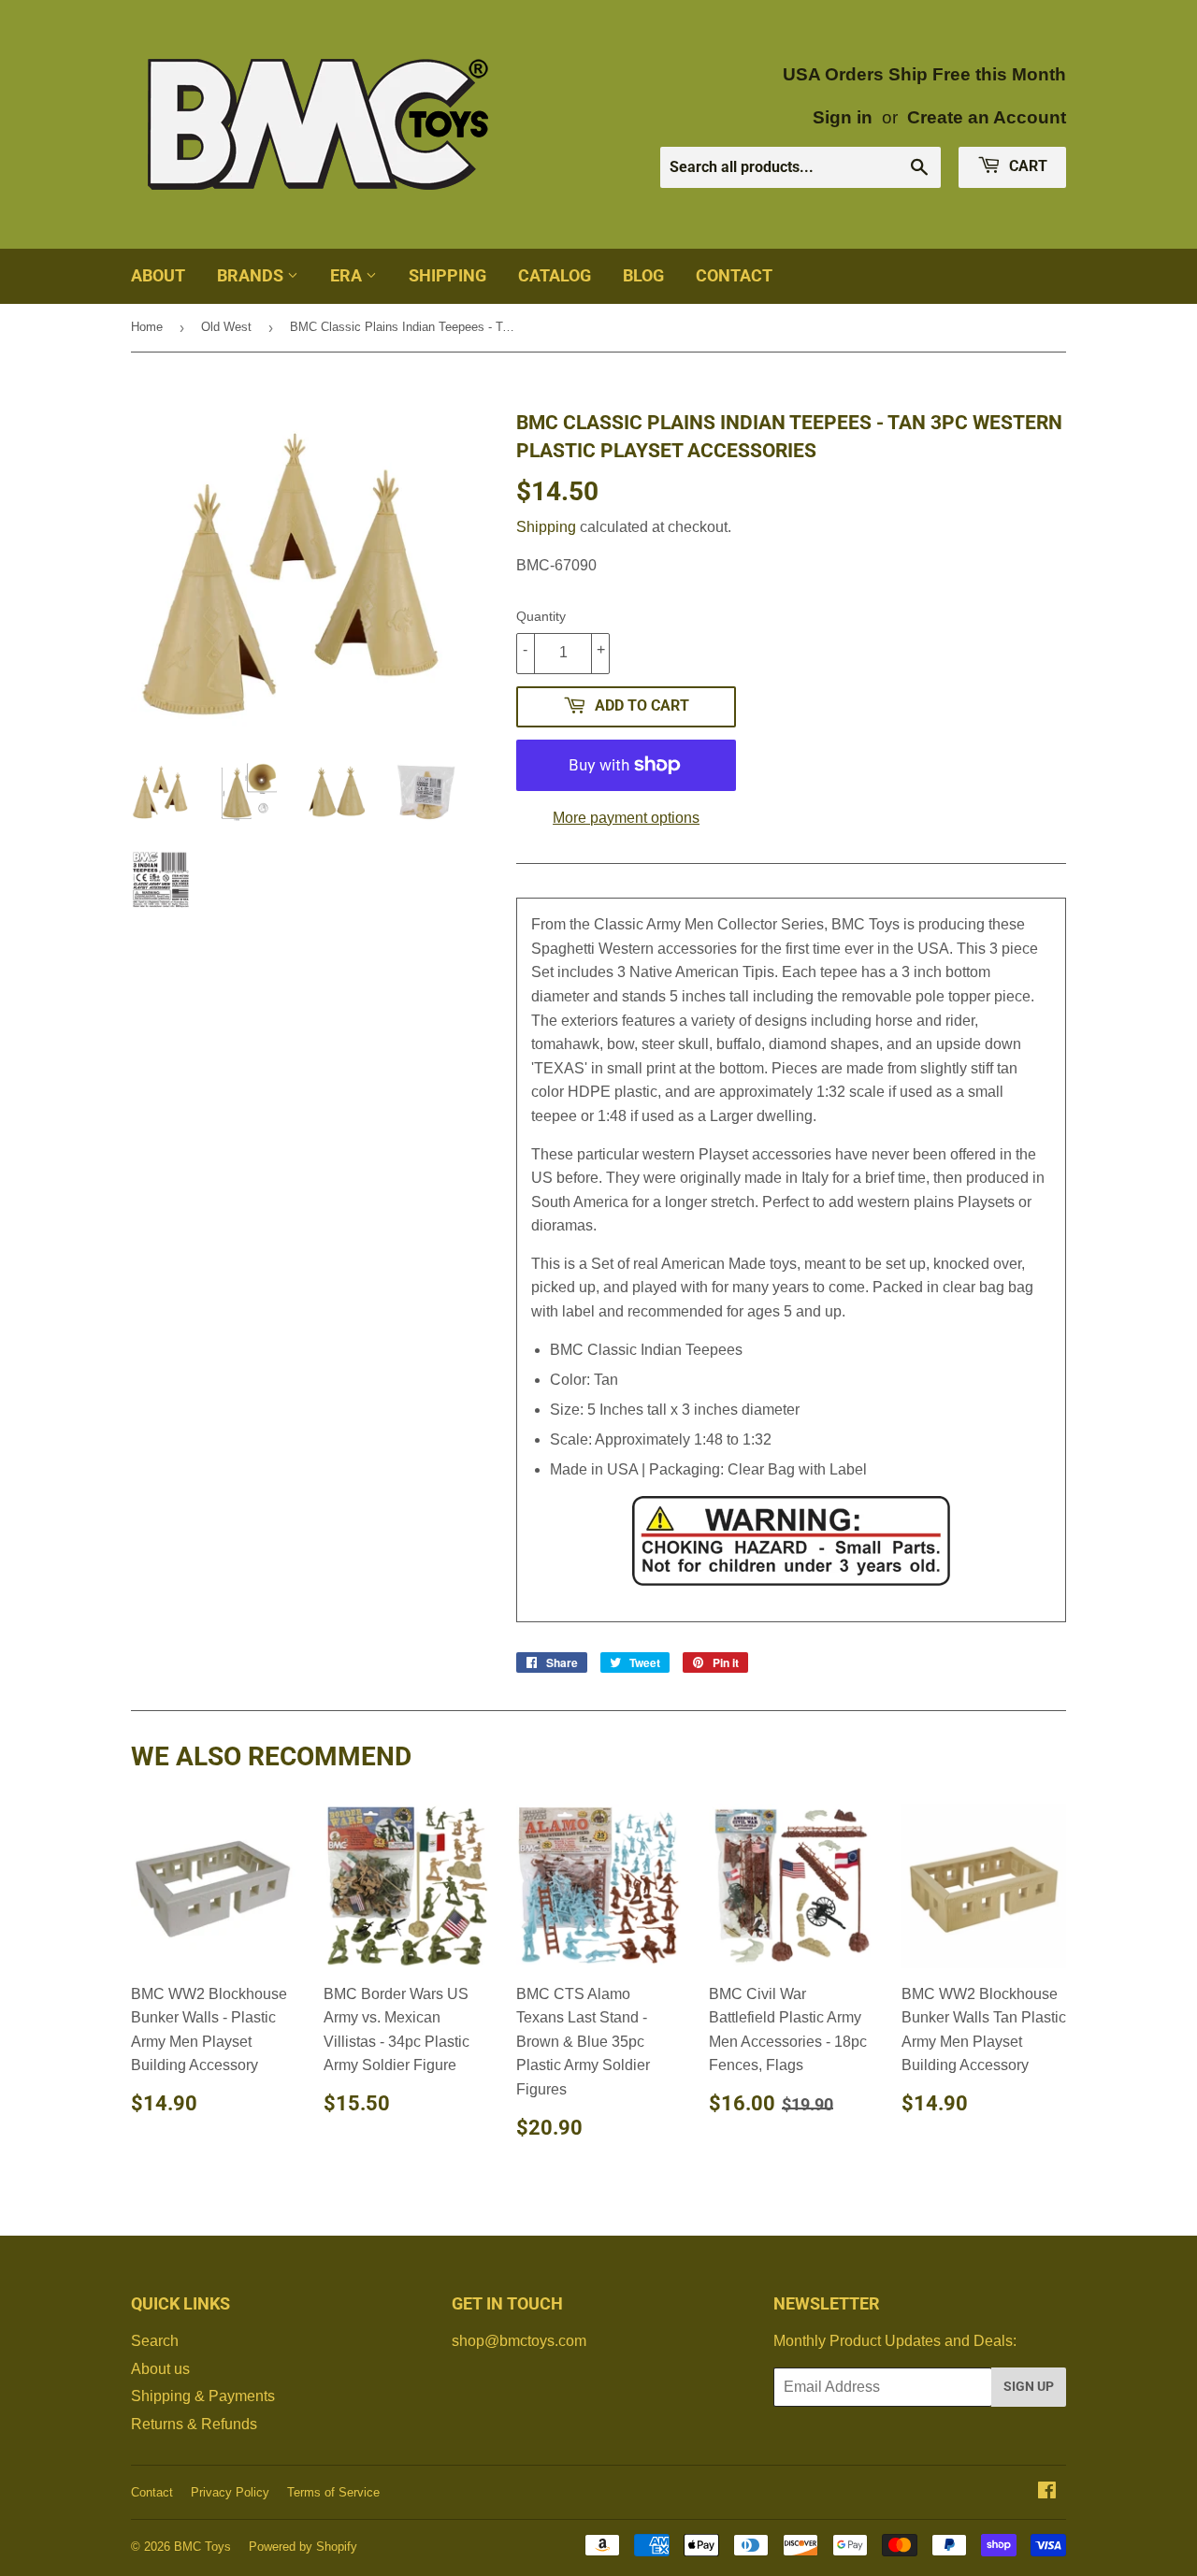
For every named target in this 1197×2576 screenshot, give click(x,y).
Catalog (555, 275)
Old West (226, 327)
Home (147, 327)
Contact (734, 275)
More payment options (626, 818)
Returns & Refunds (194, 2424)
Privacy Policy (230, 2492)
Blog (643, 275)
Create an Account (987, 117)
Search (155, 2341)
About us (160, 2369)
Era (348, 275)
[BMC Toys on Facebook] (1047, 2492)
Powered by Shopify (303, 2547)
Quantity (541, 616)
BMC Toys (202, 2547)
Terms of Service (333, 2492)
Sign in (843, 117)
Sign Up (1029, 2386)
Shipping (447, 275)
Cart (1026, 166)
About (158, 275)
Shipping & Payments (203, 2396)
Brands (252, 275)
